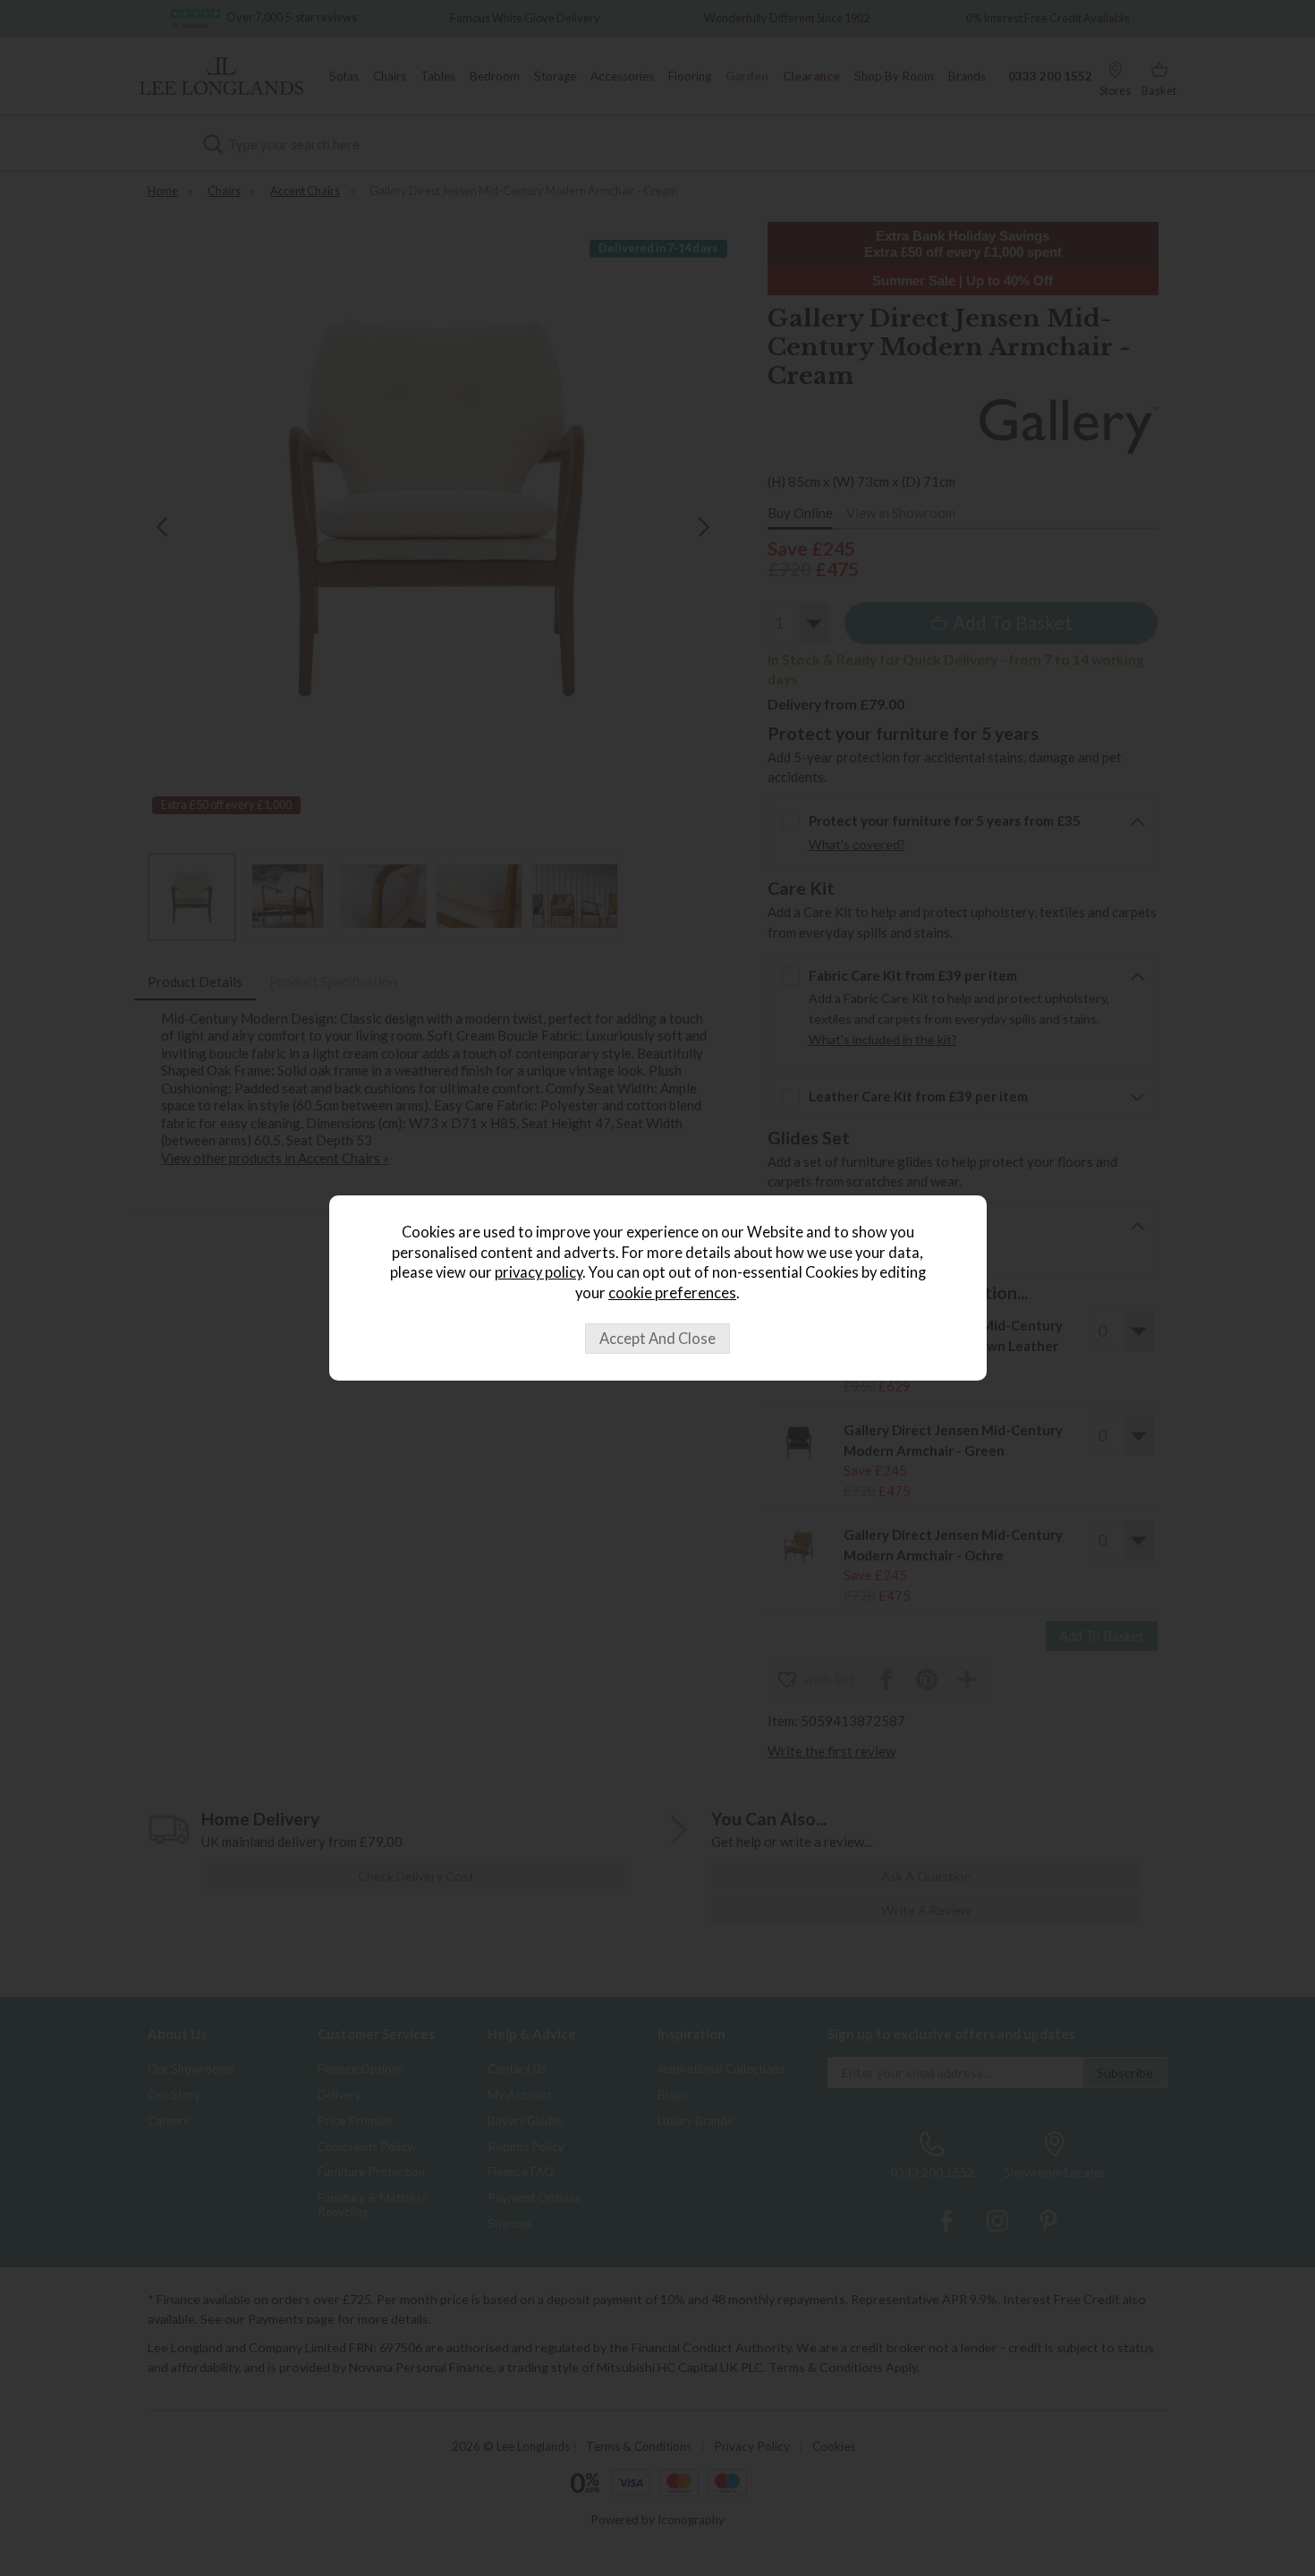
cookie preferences (672, 1293)
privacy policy (539, 1272)
